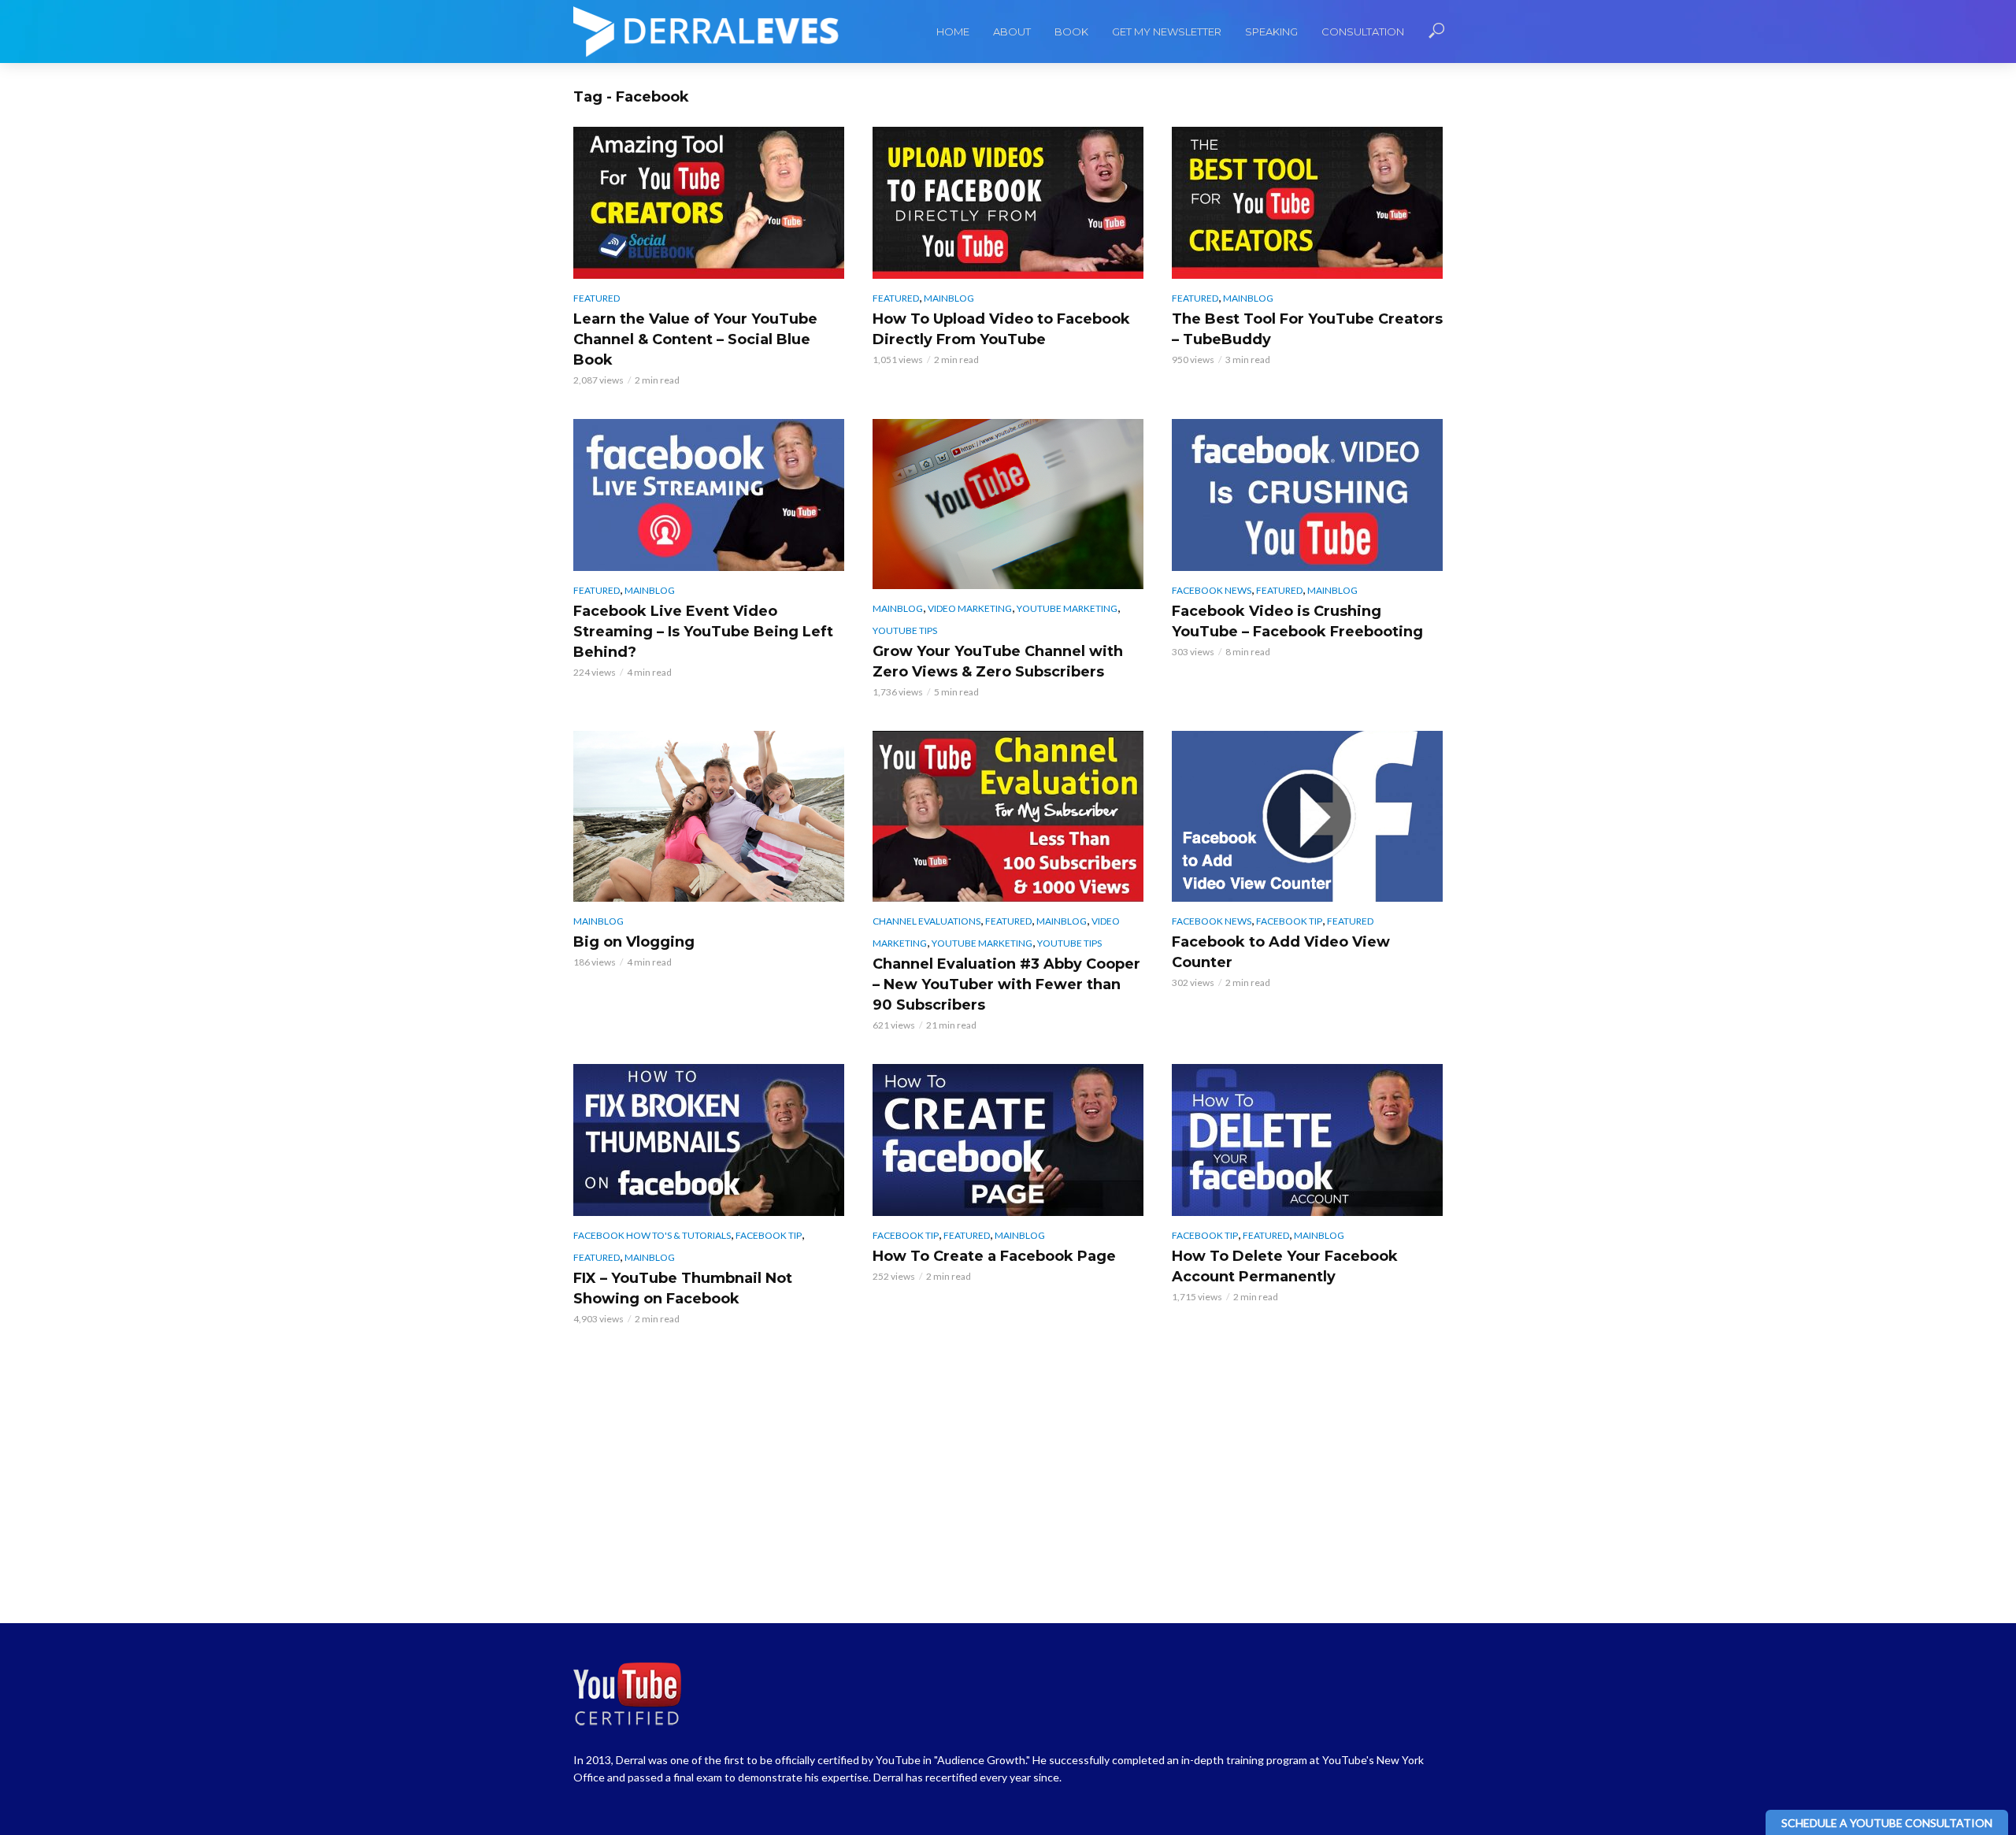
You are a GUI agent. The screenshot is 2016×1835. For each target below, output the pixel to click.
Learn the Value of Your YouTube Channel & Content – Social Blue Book (695, 339)
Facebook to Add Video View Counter (1281, 952)
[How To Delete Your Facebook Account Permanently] (1307, 1140)
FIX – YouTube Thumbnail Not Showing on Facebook (683, 1288)
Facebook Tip (1289, 921)
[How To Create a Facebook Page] (1008, 1140)
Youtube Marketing (1067, 608)
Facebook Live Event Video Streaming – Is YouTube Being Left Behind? (703, 632)
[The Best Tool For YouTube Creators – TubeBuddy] (1307, 203)
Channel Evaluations (926, 921)
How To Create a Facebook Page (994, 1256)
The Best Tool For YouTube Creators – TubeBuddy (1307, 329)
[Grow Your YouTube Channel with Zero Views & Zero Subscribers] (1008, 504)
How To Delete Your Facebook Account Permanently (1285, 1266)
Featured (597, 298)
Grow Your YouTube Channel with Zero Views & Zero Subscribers (998, 662)
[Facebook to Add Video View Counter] (1307, 816)
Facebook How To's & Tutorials (652, 1235)
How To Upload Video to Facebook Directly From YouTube (1001, 329)
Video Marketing (970, 608)
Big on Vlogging (634, 942)
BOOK (1071, 32)
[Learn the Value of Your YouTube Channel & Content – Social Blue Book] (709, 203)
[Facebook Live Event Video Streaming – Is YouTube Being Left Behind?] (709, 495)
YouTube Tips (905, 630)
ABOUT (1012, 32)
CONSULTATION (1363, 32)
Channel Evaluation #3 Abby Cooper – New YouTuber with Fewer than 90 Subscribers (1006, 984)
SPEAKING (1271, 32)
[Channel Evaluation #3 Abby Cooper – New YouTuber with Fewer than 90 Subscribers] (1008, 816)
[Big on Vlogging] (709, 816)
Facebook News (1212, 590)
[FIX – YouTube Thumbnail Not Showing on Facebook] (709, 1140)
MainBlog (949, 298)
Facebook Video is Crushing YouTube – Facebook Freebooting (1297, 621)
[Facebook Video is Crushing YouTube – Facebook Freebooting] (1307, 495)
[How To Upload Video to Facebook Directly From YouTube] (1008, 203)
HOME (953, 32)
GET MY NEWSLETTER (1167, 32)
